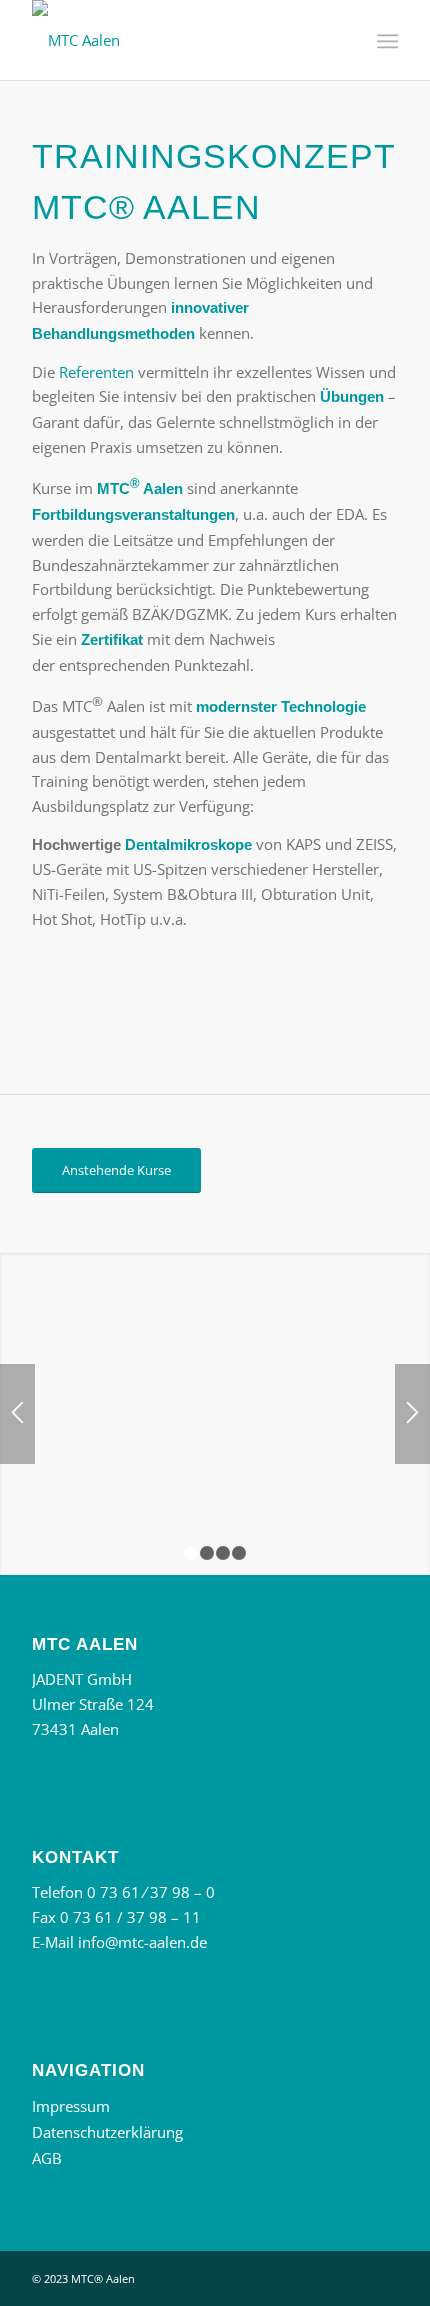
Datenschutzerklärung (107, 2132)
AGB (47, 2158)
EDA (350, 514)
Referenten (96, 372)
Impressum (71, 2106)
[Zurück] (17, 1414)
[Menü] (385, 41)
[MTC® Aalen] (178, 40)
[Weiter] (412, 1414)
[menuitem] (385, 41)
